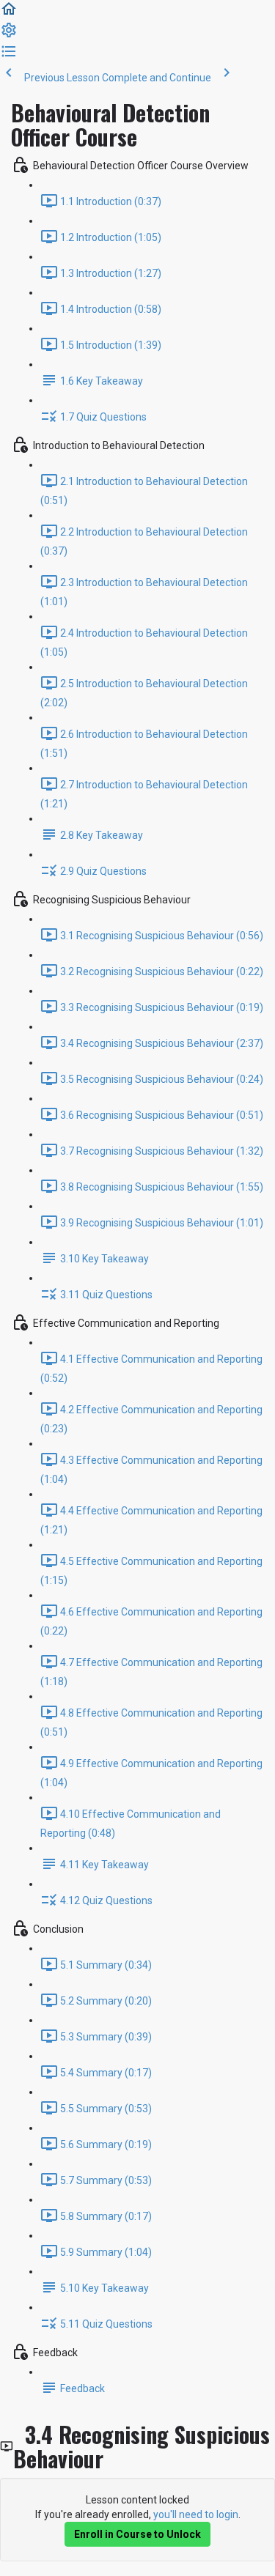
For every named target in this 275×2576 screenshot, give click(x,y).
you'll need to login (196, 2514)
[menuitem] (9, 35)
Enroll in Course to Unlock (137, 2534)
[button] (9, 14)
